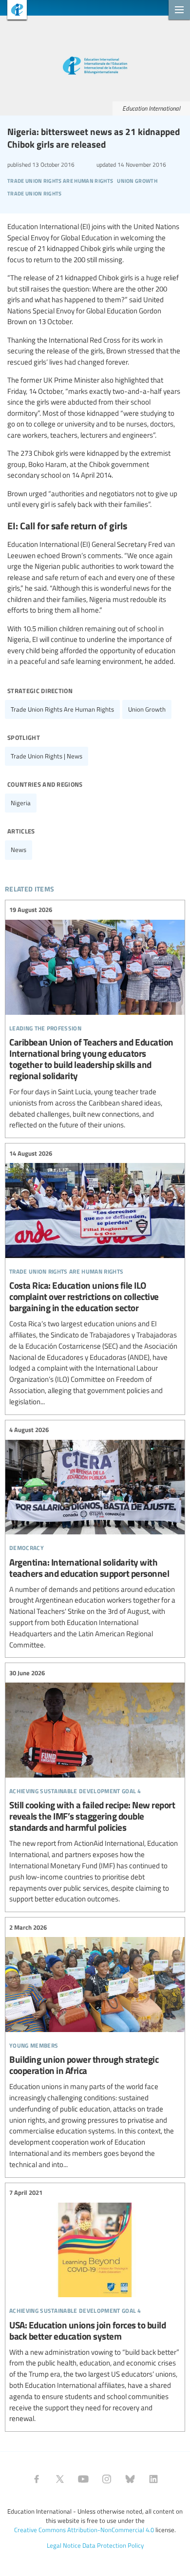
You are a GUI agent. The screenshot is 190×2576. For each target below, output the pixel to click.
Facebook (37, 2479)
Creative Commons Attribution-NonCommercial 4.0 (84, 2530)
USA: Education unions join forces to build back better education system (95, 2306)
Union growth (147, 709)
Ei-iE (13, 11)
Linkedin (153, 2479)
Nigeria (21, 803)
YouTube (83, 2479)
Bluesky (130, 2479)
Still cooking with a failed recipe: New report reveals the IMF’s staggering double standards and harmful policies (95, 1786)
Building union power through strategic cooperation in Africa (95, 2046)
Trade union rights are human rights (62, 709)
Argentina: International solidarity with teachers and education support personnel (95, 1538)
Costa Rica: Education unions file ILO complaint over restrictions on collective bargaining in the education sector (95, 1278)
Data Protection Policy (113, 2545)
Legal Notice (64, 2545)
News (19, 850)
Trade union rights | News (47, 756)
